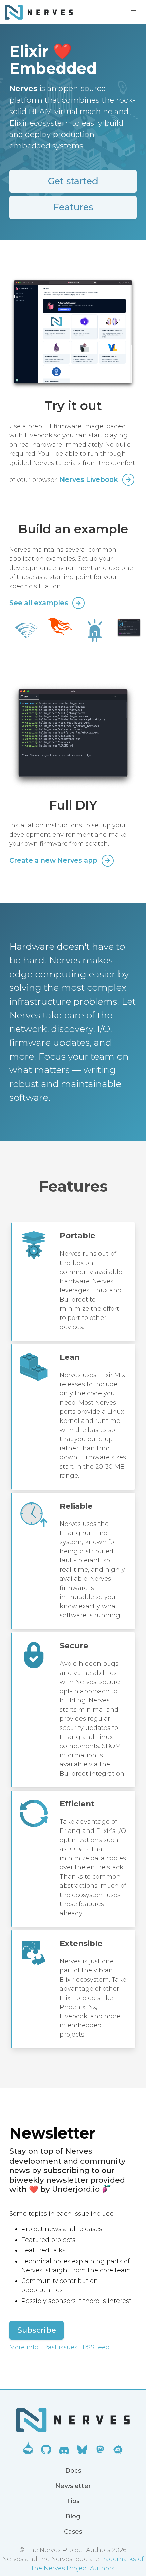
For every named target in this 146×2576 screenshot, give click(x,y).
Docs (73, 2471)
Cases (73, 2532)
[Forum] (28, 2452)
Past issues (60, 2347)
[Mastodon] (100, 2452)
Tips (73, 2501)
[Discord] (64, 2452)
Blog (73, 2516)
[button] (134, 12)
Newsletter (73, 2486)
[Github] (46, 2452)
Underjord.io (76, 2189)
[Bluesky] (82, 2452)
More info (24, 2347)
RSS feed (96, 2347)
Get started (73, 181)
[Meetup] (118, 2452)
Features (73, 207)
